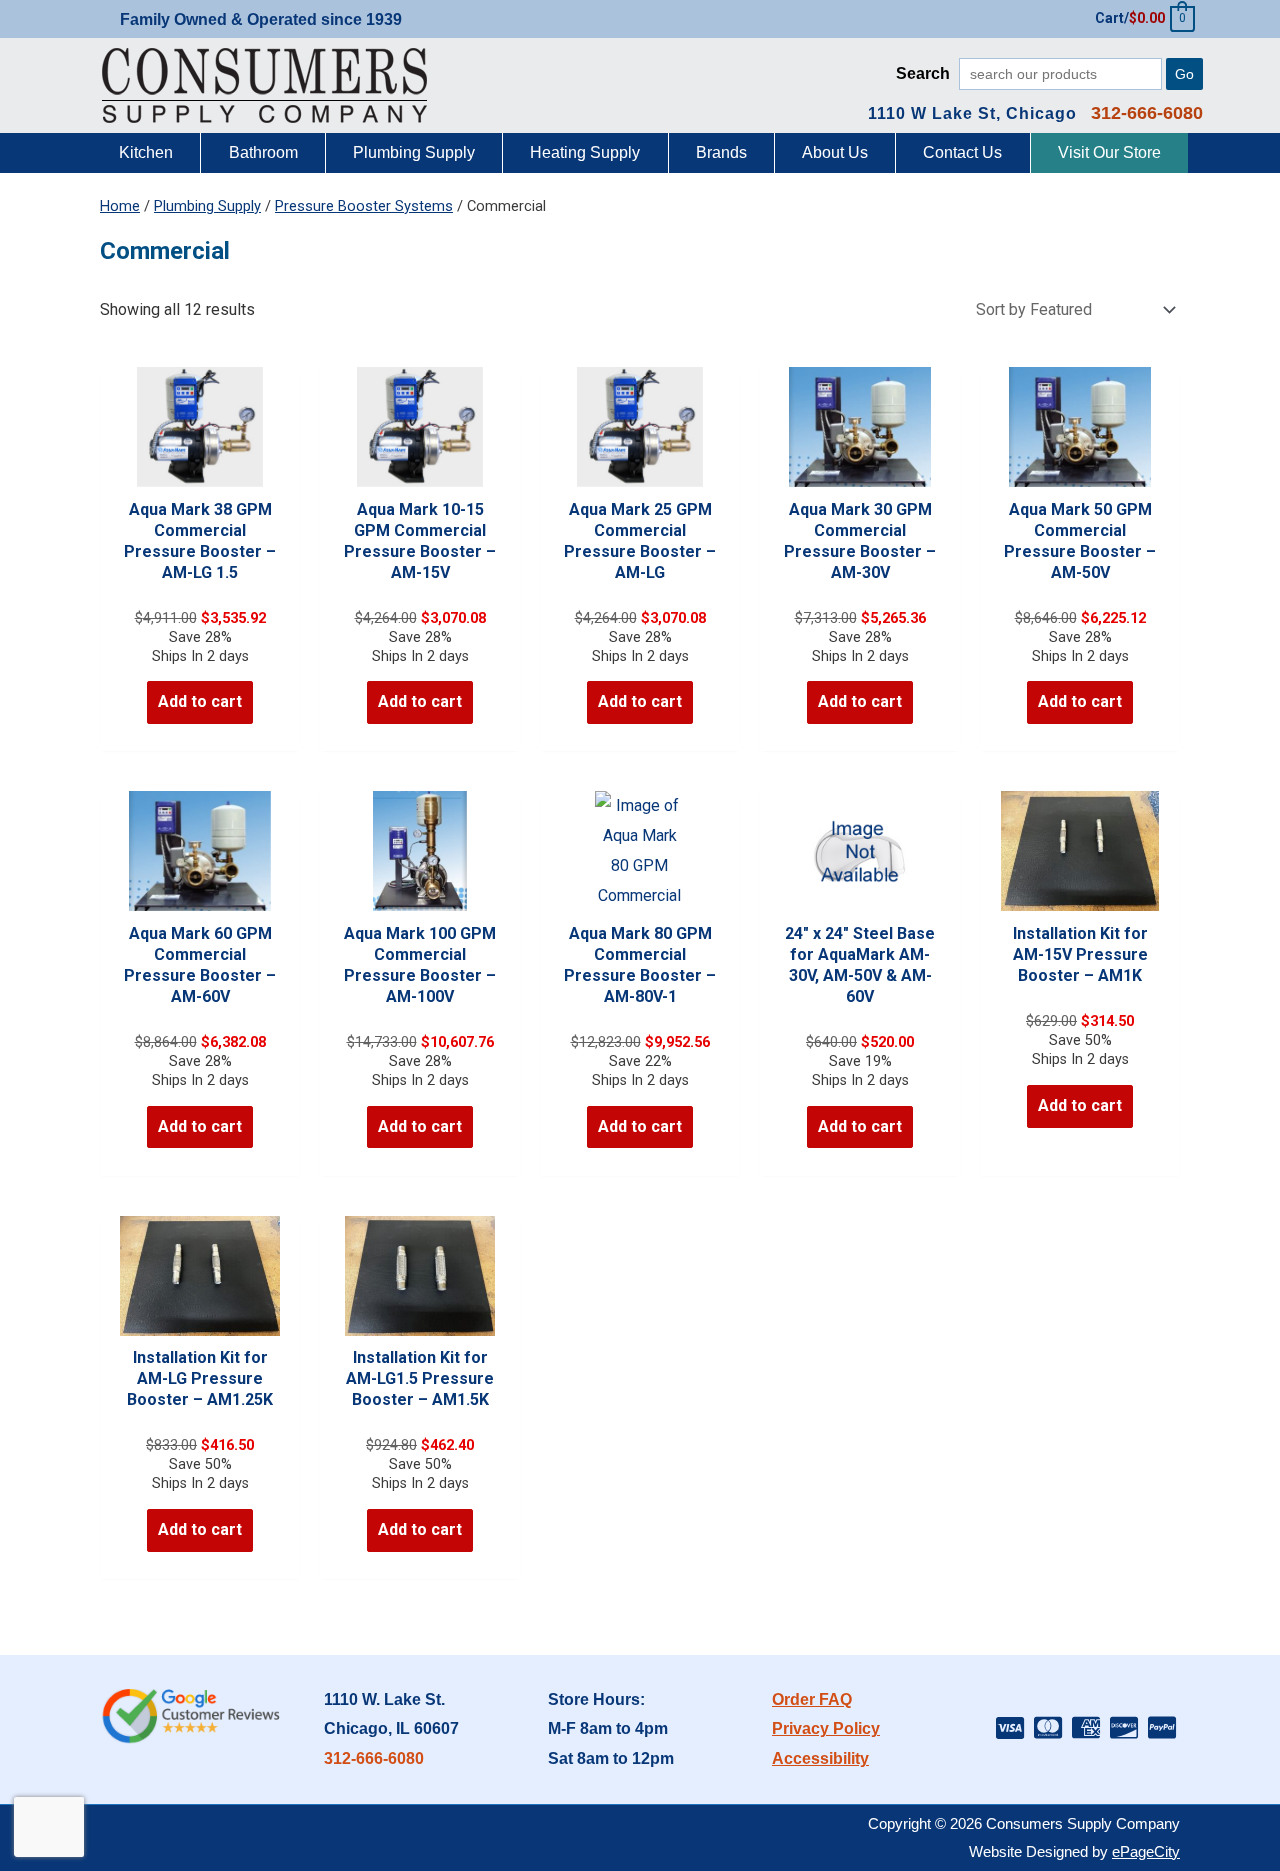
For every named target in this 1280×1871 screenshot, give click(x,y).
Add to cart (200, 701)
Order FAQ (812, 1699)
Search (923, 73)
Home (120, 206)
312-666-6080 (374, 1758)
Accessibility (820, 1758)
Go (1184, 74)
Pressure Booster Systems (364, 206)
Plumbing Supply (207, 206)
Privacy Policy (826, 1728)
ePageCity (1146, 1851)
